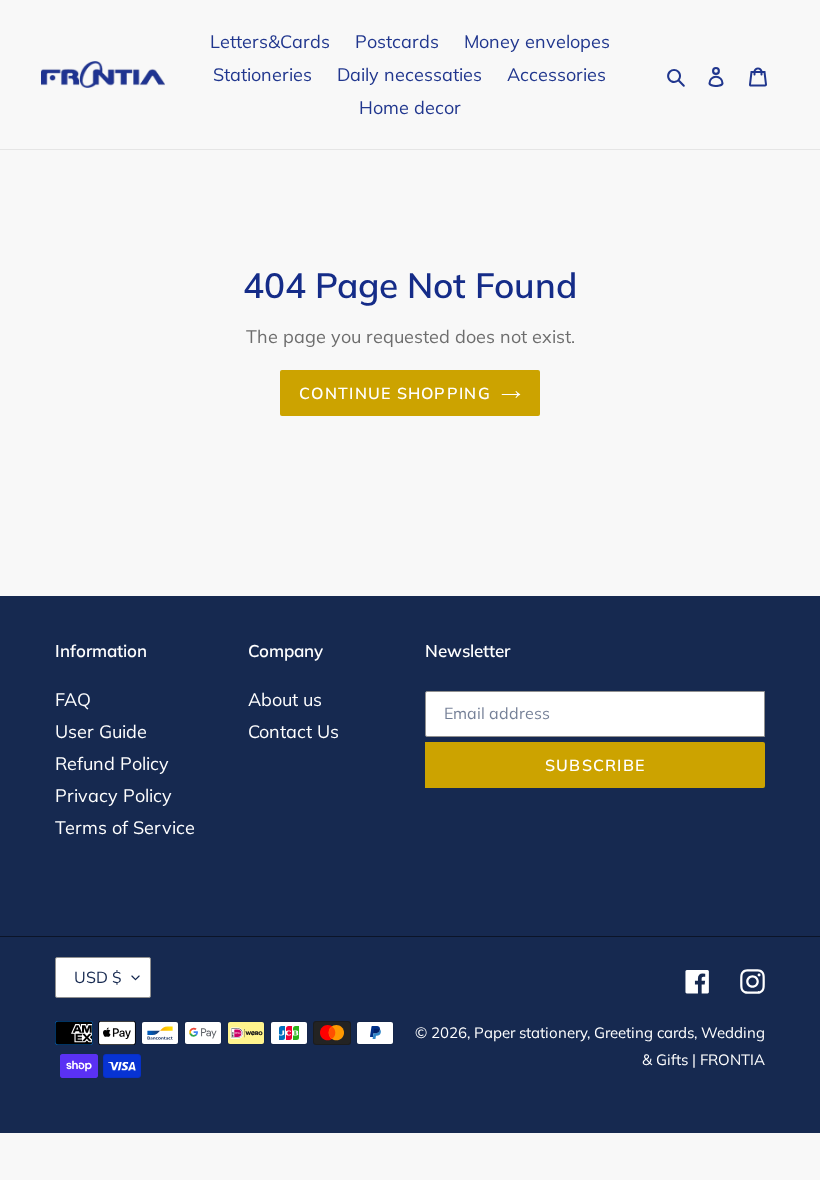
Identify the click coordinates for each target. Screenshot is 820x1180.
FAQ (73, 699)
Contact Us (293, 731)
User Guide (101, 731)
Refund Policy (112, 763)
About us (285, 699)
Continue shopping (395, 393)
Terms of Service (125, 827)
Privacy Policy (113, 795)
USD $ (98, 977)
